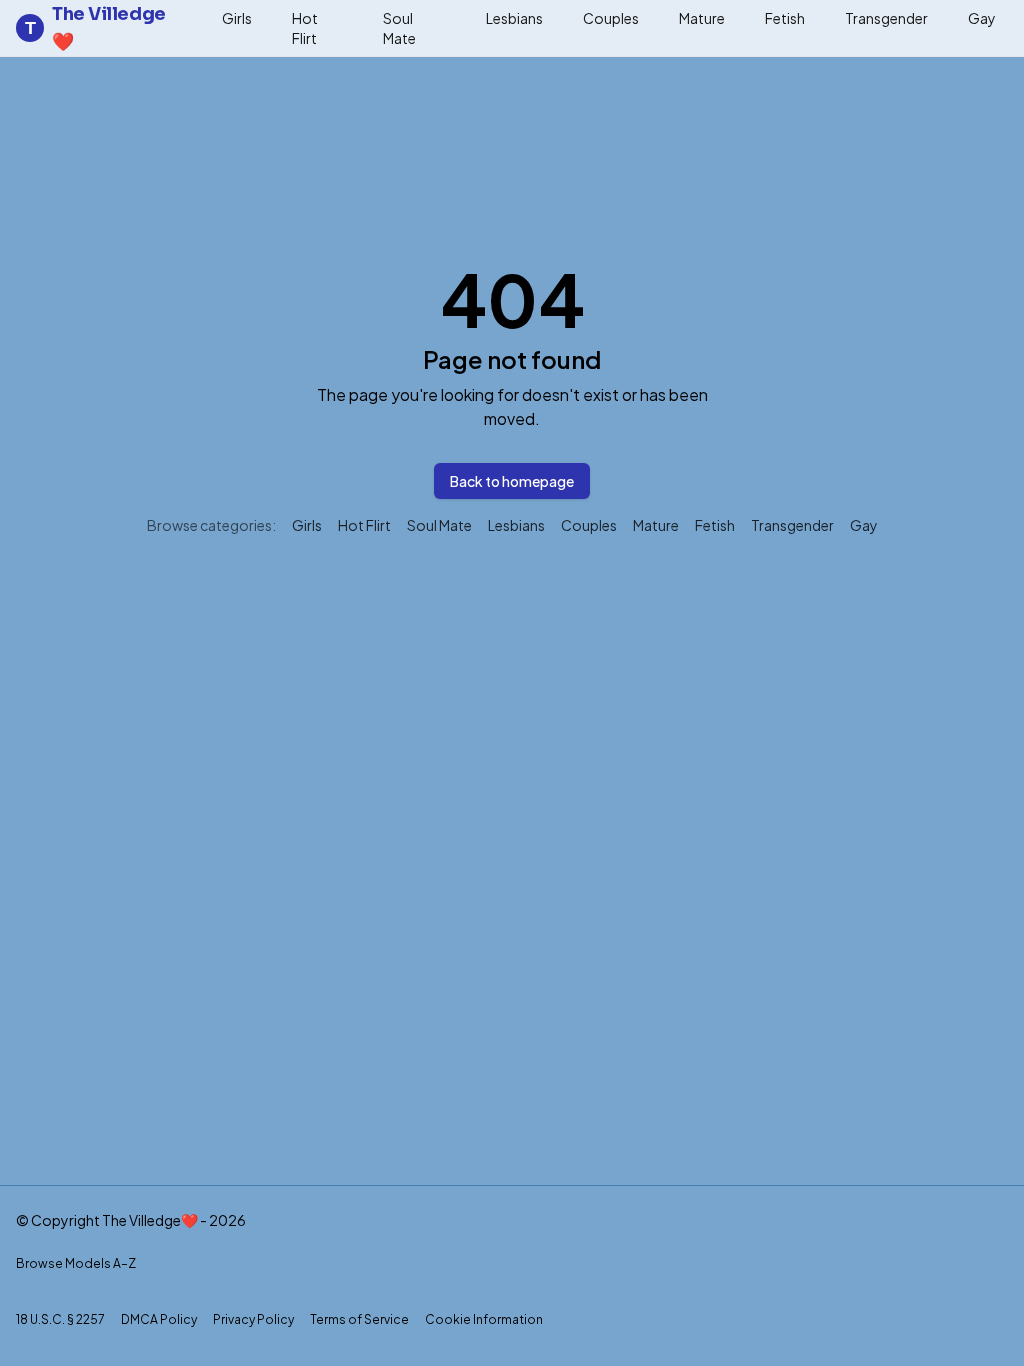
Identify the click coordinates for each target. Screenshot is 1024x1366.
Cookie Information (484, 1319)
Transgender (886, 18)
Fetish (785, 18)
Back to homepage (512, 481)
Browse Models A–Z (76, 1263)
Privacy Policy (253, 1319)
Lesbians (514, 18)
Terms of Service (359, 1319)
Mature (702, 18)
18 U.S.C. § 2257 (60, 1319)
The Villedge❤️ (95, 28)
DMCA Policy (159, 1319)
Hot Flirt (305, 28)
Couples (611, 18)
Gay (982, 18)
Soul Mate (399, 28)
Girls (237, 18)
